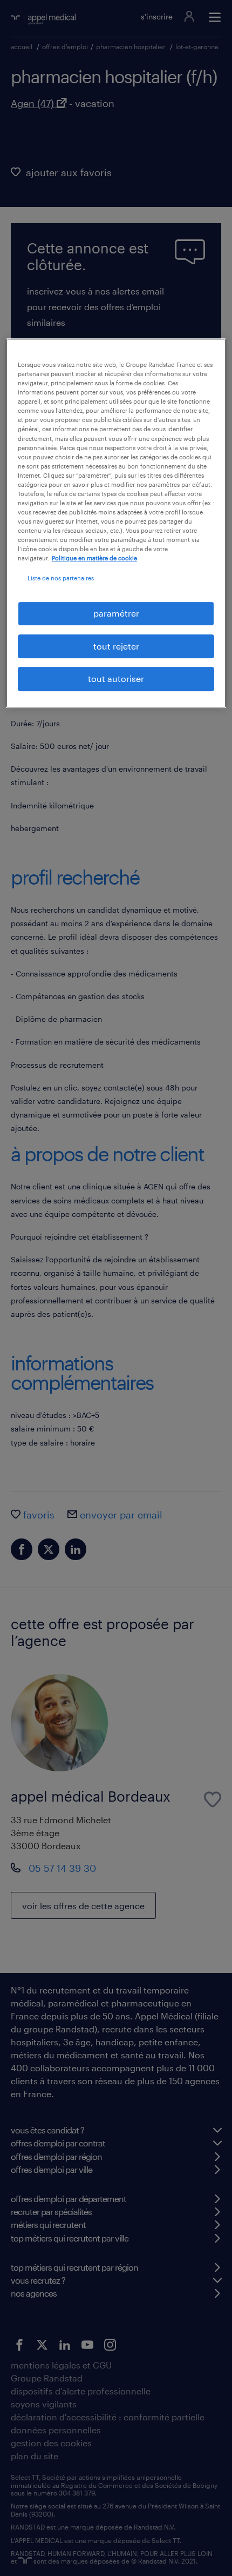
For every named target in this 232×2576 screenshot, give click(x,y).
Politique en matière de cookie (94, 558)
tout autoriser (116, 678)
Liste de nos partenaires (61, 578)
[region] (116, 523)
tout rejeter (116, 646)
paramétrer (116, 614)
